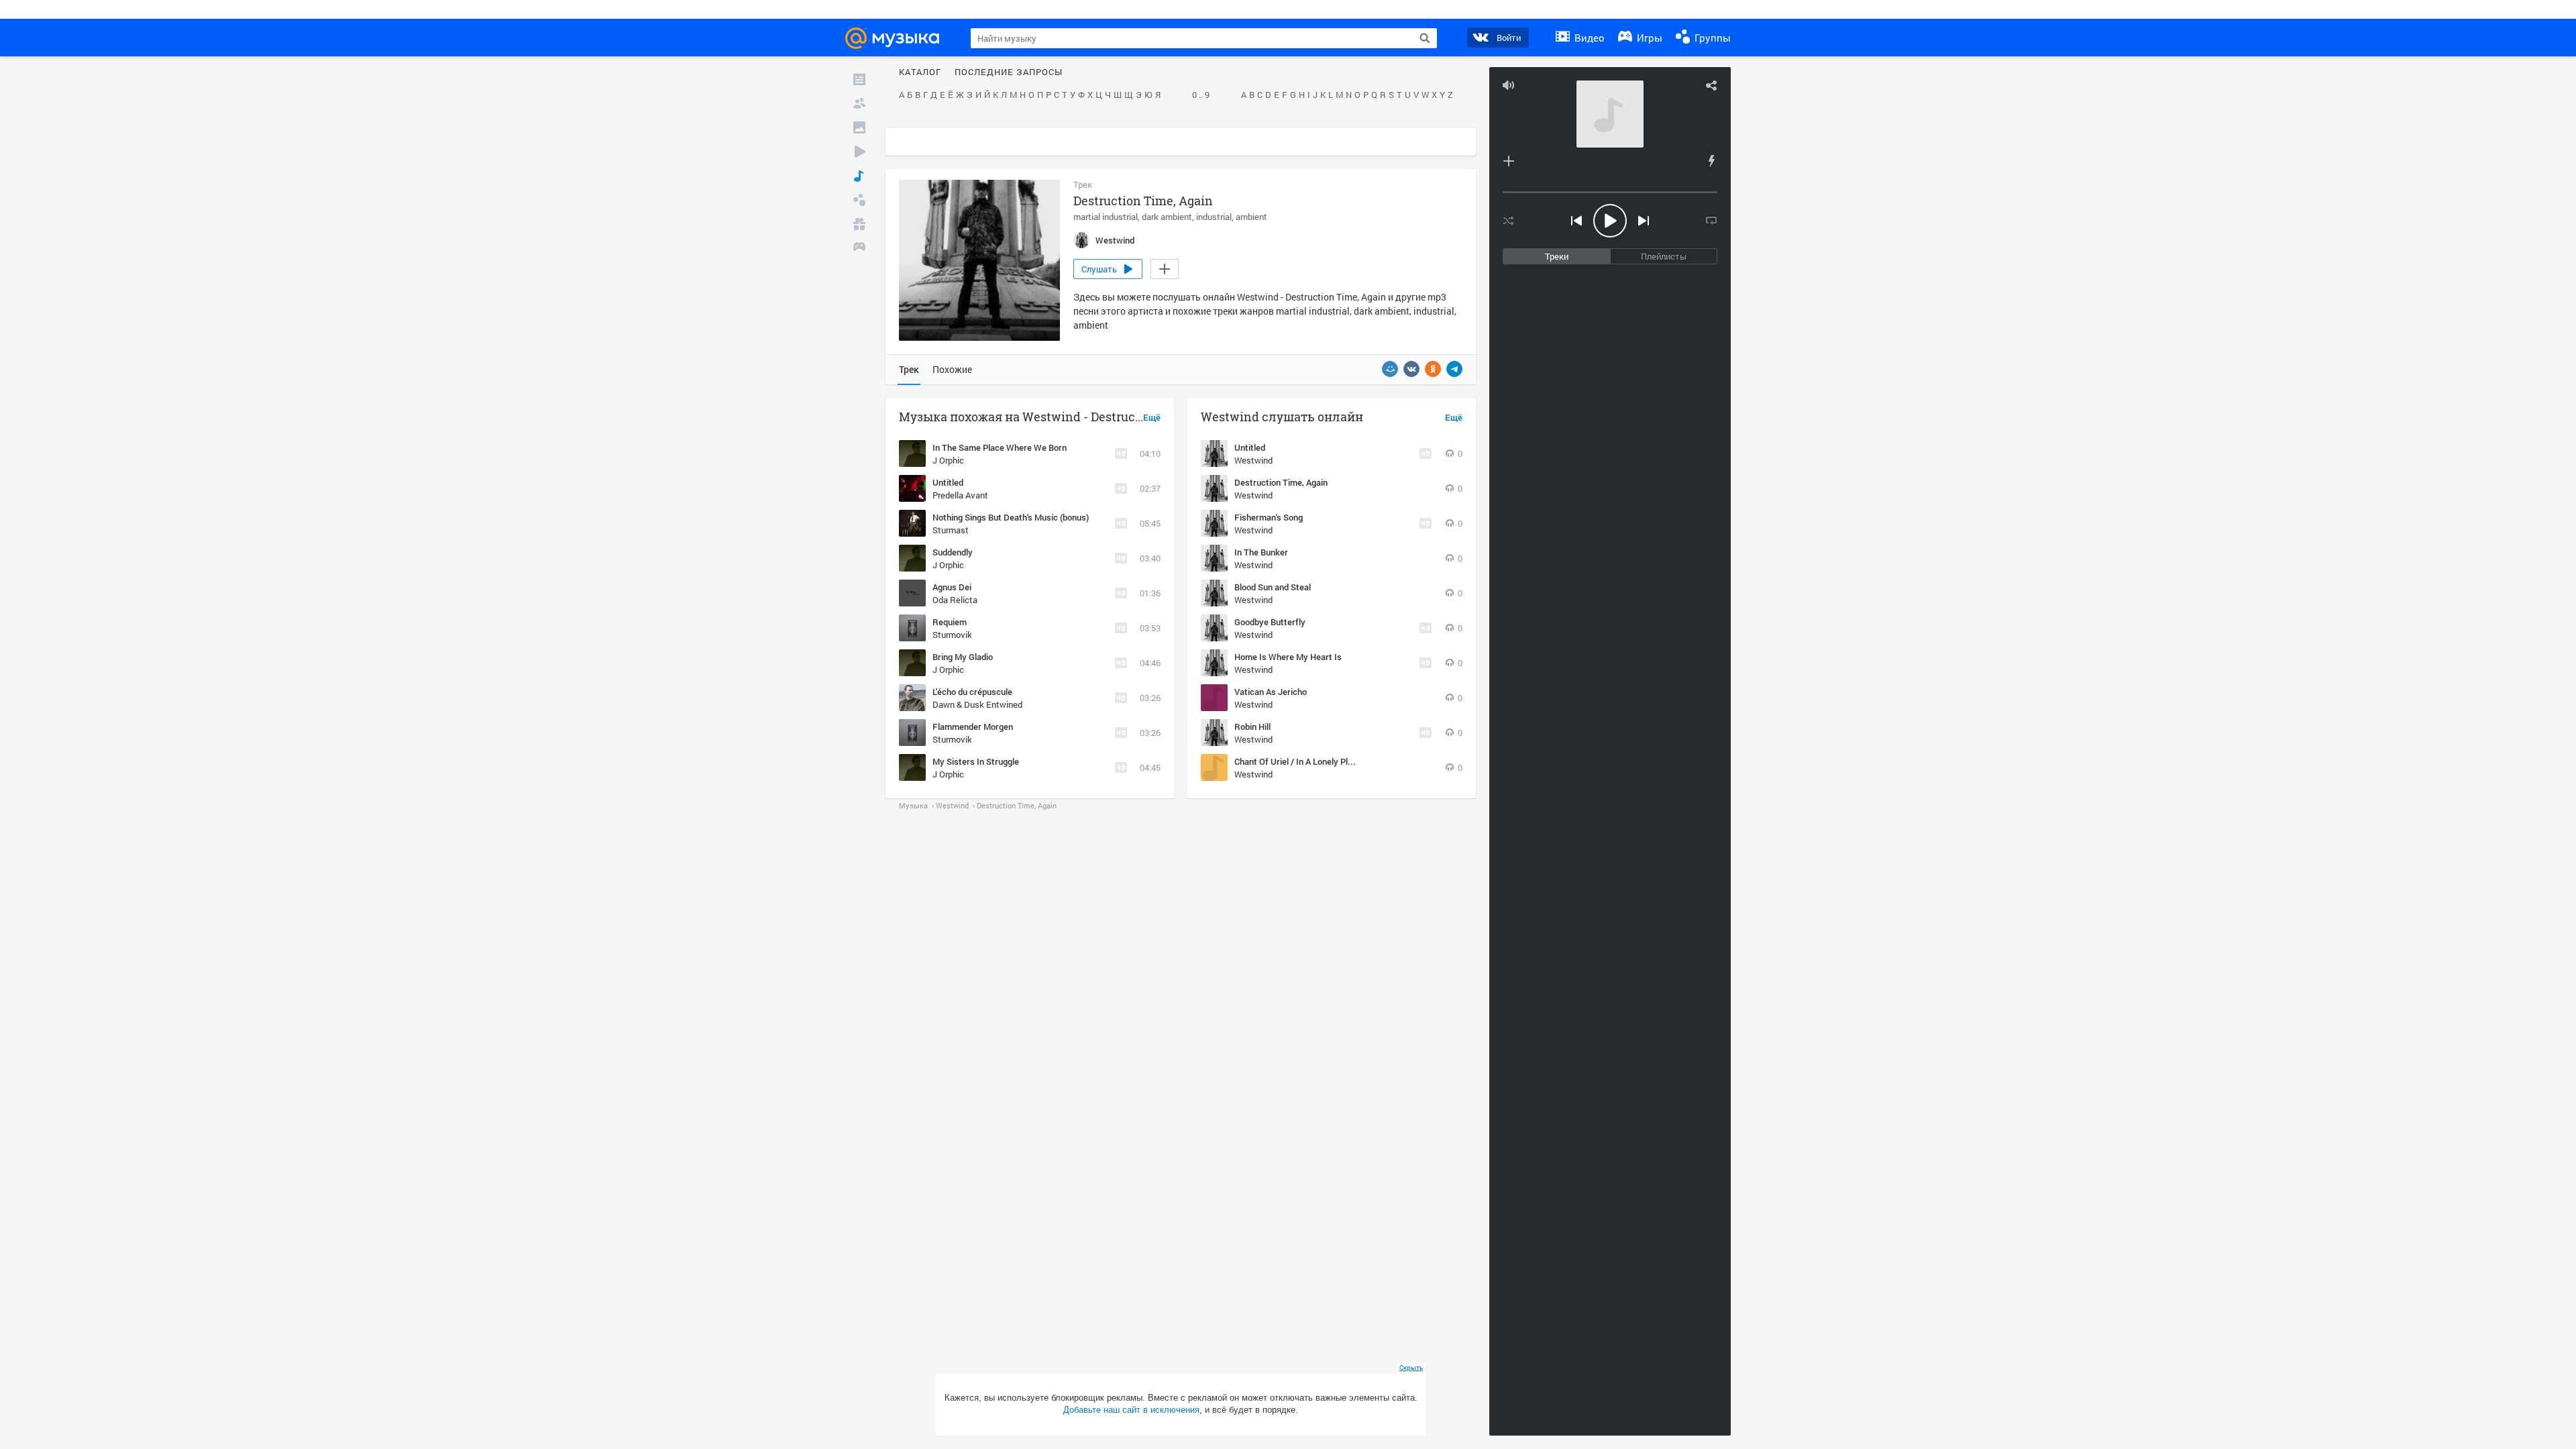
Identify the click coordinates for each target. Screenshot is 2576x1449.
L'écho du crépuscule (972, 692)
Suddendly (953, 552)
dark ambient (1167, 217)
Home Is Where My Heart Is (1288, 657)
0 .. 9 (1201, 95)
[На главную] (898, 38)
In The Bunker (1261, 552)
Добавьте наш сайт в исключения (1131, 1410)
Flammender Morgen (973, 727)
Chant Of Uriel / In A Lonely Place (1298, 761)
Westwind (1253, 460)
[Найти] (1425, 38)
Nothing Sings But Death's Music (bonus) (1011, 517)
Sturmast (951, 530)
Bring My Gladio (963, 657)
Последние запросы (1009, 72)
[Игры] (859, 248)
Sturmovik (952, 635)
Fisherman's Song (1269, 517)
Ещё (1152, 418)
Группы (1711, 38)
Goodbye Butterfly (1270, 622)
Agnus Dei (952, 587)
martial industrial (1106, 217)
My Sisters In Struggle (976, 761)
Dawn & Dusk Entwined (977, 704)
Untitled (948, 482)
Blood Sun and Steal (1273, 587)
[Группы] (859, 200)
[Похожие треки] (1711, 161)
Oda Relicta (955, 600)
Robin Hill (1252, 727)
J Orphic (948, 460)
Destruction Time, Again (1281, 482)
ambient (1251, 217)
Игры (1648, 38)
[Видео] (859, 152)
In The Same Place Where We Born (1000, 447)
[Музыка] (859, 176)
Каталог (920, 72)
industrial (1214, 217)
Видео (1588, 38)
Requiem (950, 622)
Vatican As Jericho (1271, 692)
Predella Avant (960, 495)
